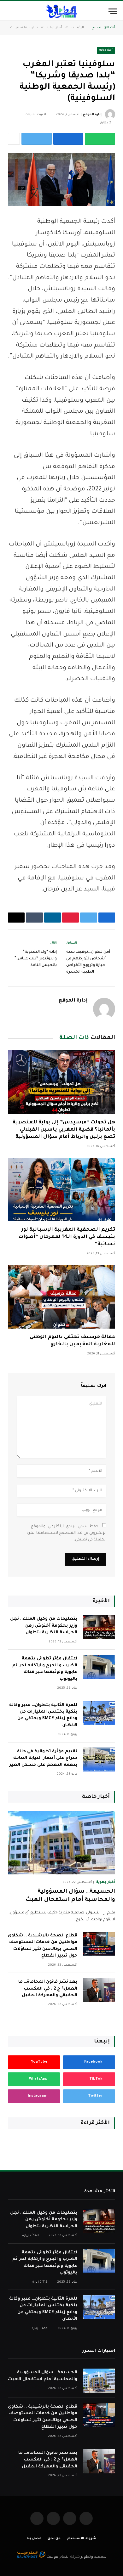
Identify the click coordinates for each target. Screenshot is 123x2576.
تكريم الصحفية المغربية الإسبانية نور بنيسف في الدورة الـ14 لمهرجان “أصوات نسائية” (67, 1237)
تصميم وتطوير (94, 2557)
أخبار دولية (106, 50)
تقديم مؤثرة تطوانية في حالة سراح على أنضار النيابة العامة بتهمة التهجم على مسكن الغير (43, 1758)
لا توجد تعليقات (35, 115)
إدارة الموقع (92, 115)
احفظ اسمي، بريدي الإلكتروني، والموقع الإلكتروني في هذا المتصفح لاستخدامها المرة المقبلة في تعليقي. (66, 1533)
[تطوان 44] (61, 11)
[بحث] (9, 11)
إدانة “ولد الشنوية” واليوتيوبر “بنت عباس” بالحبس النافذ (36, 959)
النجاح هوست (57, 2557)
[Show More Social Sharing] (14, 139)
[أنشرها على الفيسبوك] (68, 139)
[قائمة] (113, 11)
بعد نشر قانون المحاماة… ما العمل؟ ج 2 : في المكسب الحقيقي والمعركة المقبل (48, 1989)
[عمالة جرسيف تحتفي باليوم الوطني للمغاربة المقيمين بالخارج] (61, 1297)
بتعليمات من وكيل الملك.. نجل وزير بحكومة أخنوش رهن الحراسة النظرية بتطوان (44, 1626)
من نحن (54, 2539)
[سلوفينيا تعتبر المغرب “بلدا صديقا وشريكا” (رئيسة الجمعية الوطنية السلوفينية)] (61, 179)
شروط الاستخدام (82, 2539)
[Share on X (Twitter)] (37, 139)
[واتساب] (100, 139)
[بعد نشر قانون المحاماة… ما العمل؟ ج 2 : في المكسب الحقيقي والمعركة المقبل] (99, 1990)
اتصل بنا (34, 2539)
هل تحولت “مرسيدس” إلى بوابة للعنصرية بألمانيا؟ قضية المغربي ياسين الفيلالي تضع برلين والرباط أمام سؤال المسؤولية (64, 1130)
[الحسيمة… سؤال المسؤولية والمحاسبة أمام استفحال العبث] (61, 1843)
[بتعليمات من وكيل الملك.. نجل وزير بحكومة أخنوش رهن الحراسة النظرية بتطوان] (99, 1627)
